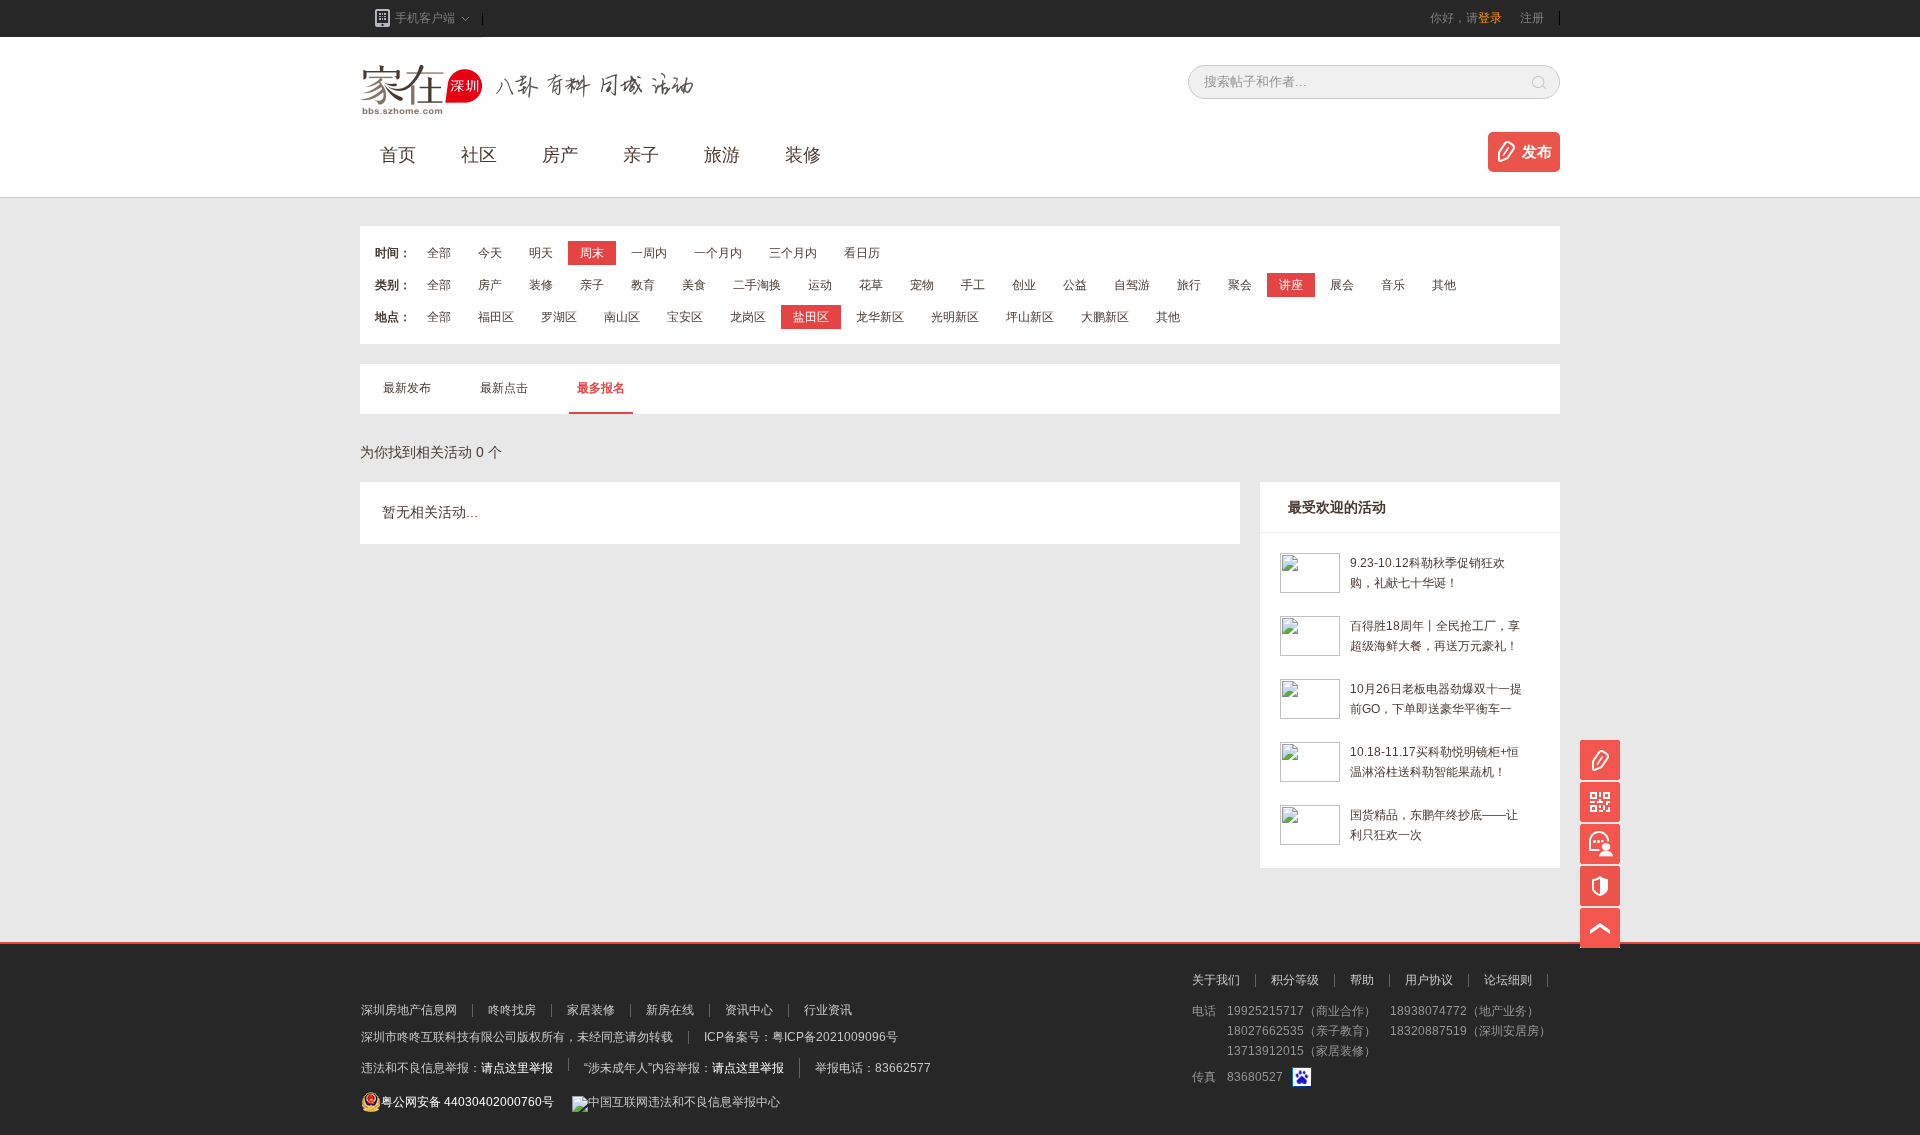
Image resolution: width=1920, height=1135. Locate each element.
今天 (490, 253)
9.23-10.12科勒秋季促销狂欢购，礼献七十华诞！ (1427, 573)
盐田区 (811, 317)
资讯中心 (749, 1010)
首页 (398, 155)
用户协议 (1429, 980)
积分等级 (1295, 980)
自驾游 (1132, 285)
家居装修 (591, 1010)
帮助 (1362, 980)
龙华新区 (880, 317)
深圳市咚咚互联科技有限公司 (439, 1037)
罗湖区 (559, 317)
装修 (803, 155)
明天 (541, 253)
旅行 (1189, 285)
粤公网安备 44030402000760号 (467, 1102)
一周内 (649, 253)
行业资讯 (828, 1010)
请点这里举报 (517, 1068)
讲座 (1291, 285)
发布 (1537, 152)
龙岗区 (748, 317)
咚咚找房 (512, 1010)
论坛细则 (1508, 980)
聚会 (1240, 285)
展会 (1342, 285)
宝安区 (685, 317)
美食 (694, 285)
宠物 (922, 285)
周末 (592, 253)
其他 (1444, 285)
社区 (479, 155)
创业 (1024, 285)
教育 (643, 285)
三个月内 (793, 253)
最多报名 (601, 388)
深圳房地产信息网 (409, 1010)
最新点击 (504, 388)
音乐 (1393, 285)
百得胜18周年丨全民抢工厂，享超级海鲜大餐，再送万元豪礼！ (1435, 636)
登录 (1490, 18)
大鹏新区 (1105, 317)
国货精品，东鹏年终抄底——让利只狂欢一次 (1434, 825)
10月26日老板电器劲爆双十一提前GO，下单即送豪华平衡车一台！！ (1436, 700)
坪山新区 (1030, 317)
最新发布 (407, 388)
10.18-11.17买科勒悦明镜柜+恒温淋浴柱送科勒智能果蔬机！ (1434, 762)
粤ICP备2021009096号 (835, 1037)
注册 (1532, 18)
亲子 (641, 155)
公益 (1075, 285)
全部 (439, 253)
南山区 (622, 317)
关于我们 (1216, 980)
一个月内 (718, 253)
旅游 (722, 155)
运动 (820, 285)
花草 (871, 285)
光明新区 (955, 317)
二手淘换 (757, 285)
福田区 (496, 317)
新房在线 (670, 1010)
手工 (973, 285)
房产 (490, 285)
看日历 (862, 253)
